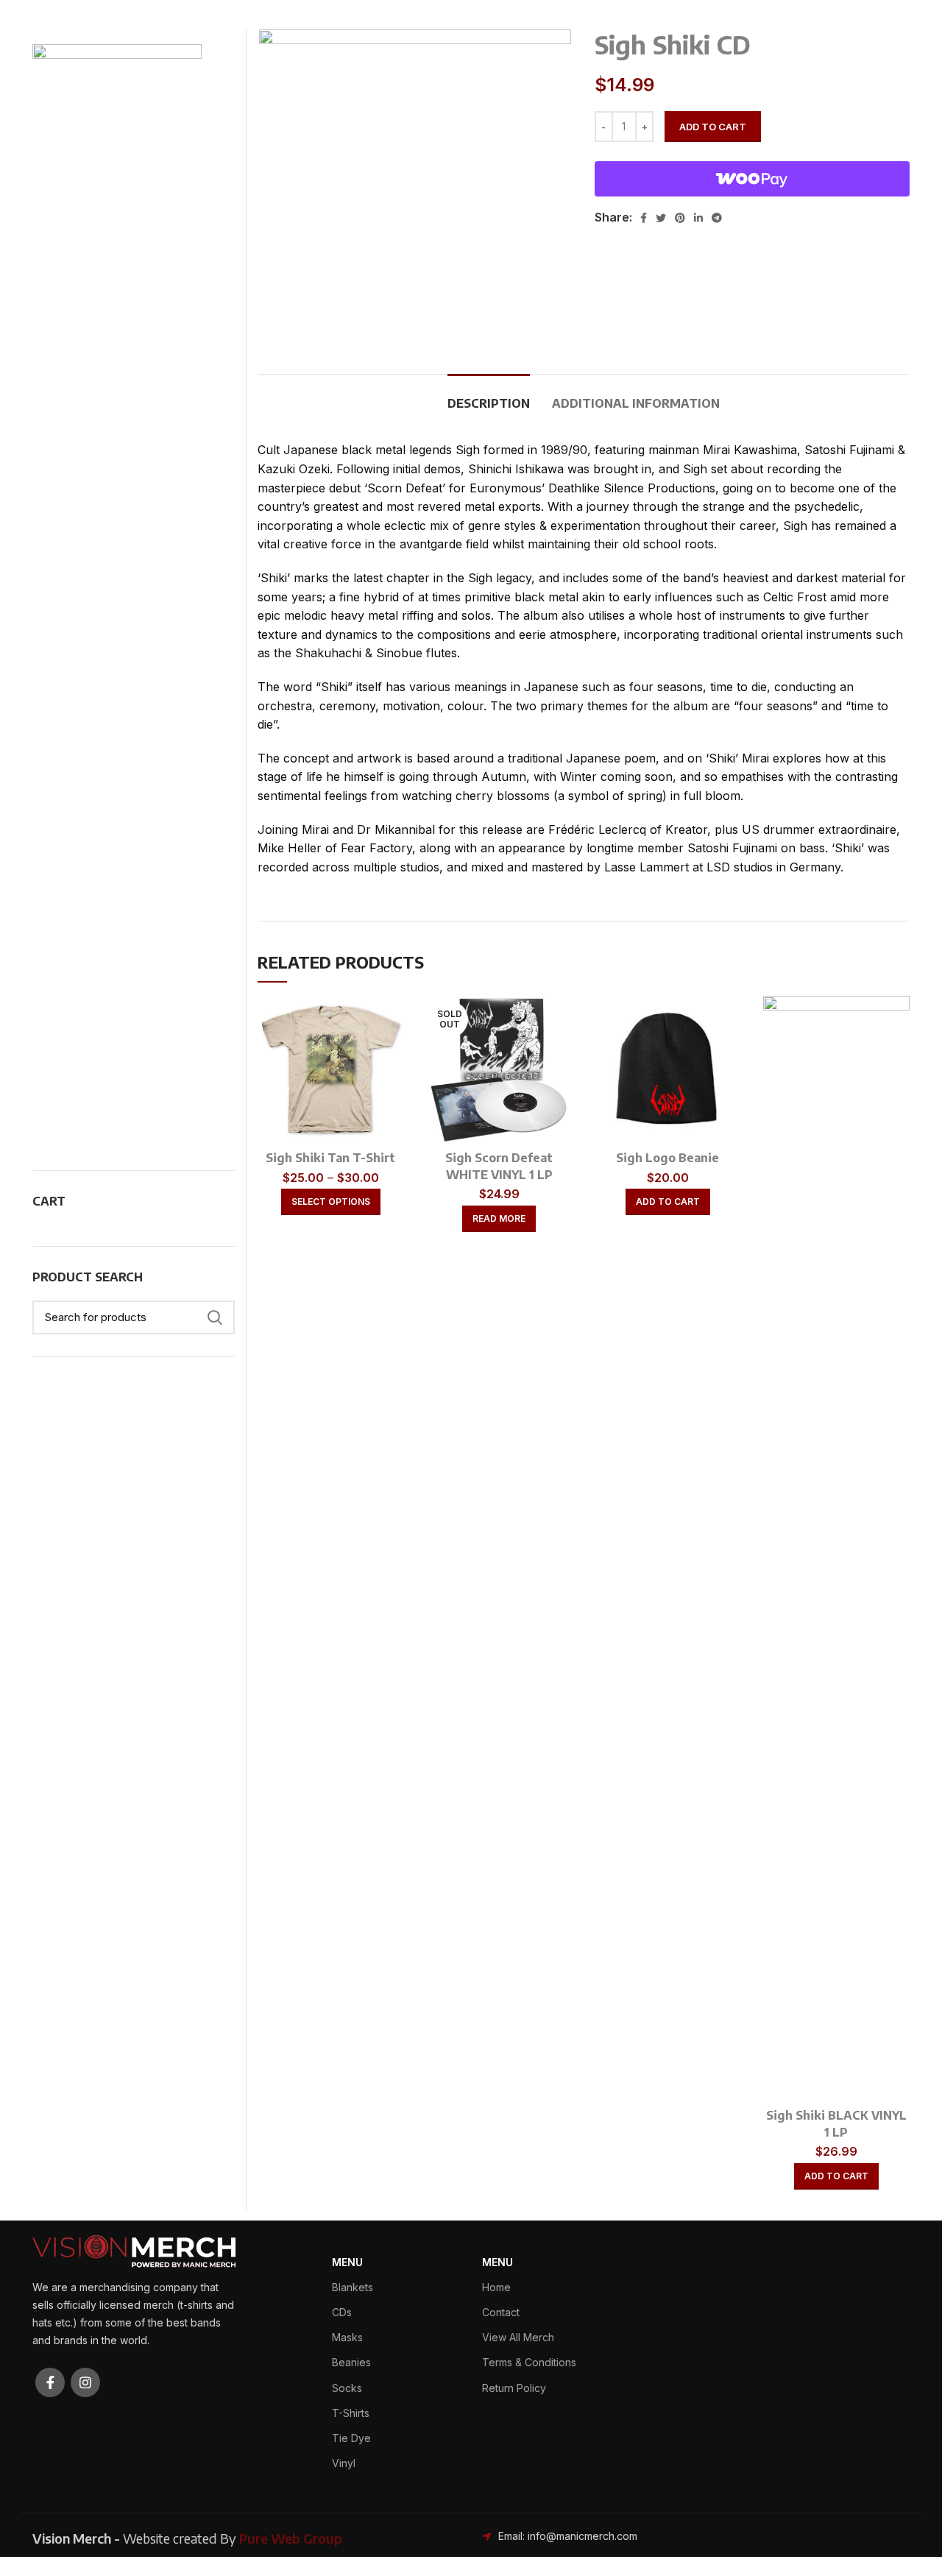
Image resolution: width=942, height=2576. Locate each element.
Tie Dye (351, 2438)
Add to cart (713, 127)
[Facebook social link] (644, 218)
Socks (347, 2388)
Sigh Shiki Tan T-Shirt (330, 1158)
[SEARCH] (215, 1317)
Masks (347, 2337)
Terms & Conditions (529, 2362)
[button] (668, 1202)
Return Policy (514, 2388)
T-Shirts (351, 2413)
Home (496, 2287)
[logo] (134, 2250)
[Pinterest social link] (680, 218)
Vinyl (344, 2463)
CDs (342, 2312)
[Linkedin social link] (698, 218)
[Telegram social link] (717, 218)
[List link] (584, 2536)
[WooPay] (752, 179)
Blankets (353, 2287)
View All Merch (518, 2337)
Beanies (351, 2362)
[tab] (489, 396)
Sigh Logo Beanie (667, 1158)
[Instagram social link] (85, 2382)
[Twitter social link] (661, 218)
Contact (501, 2312)
